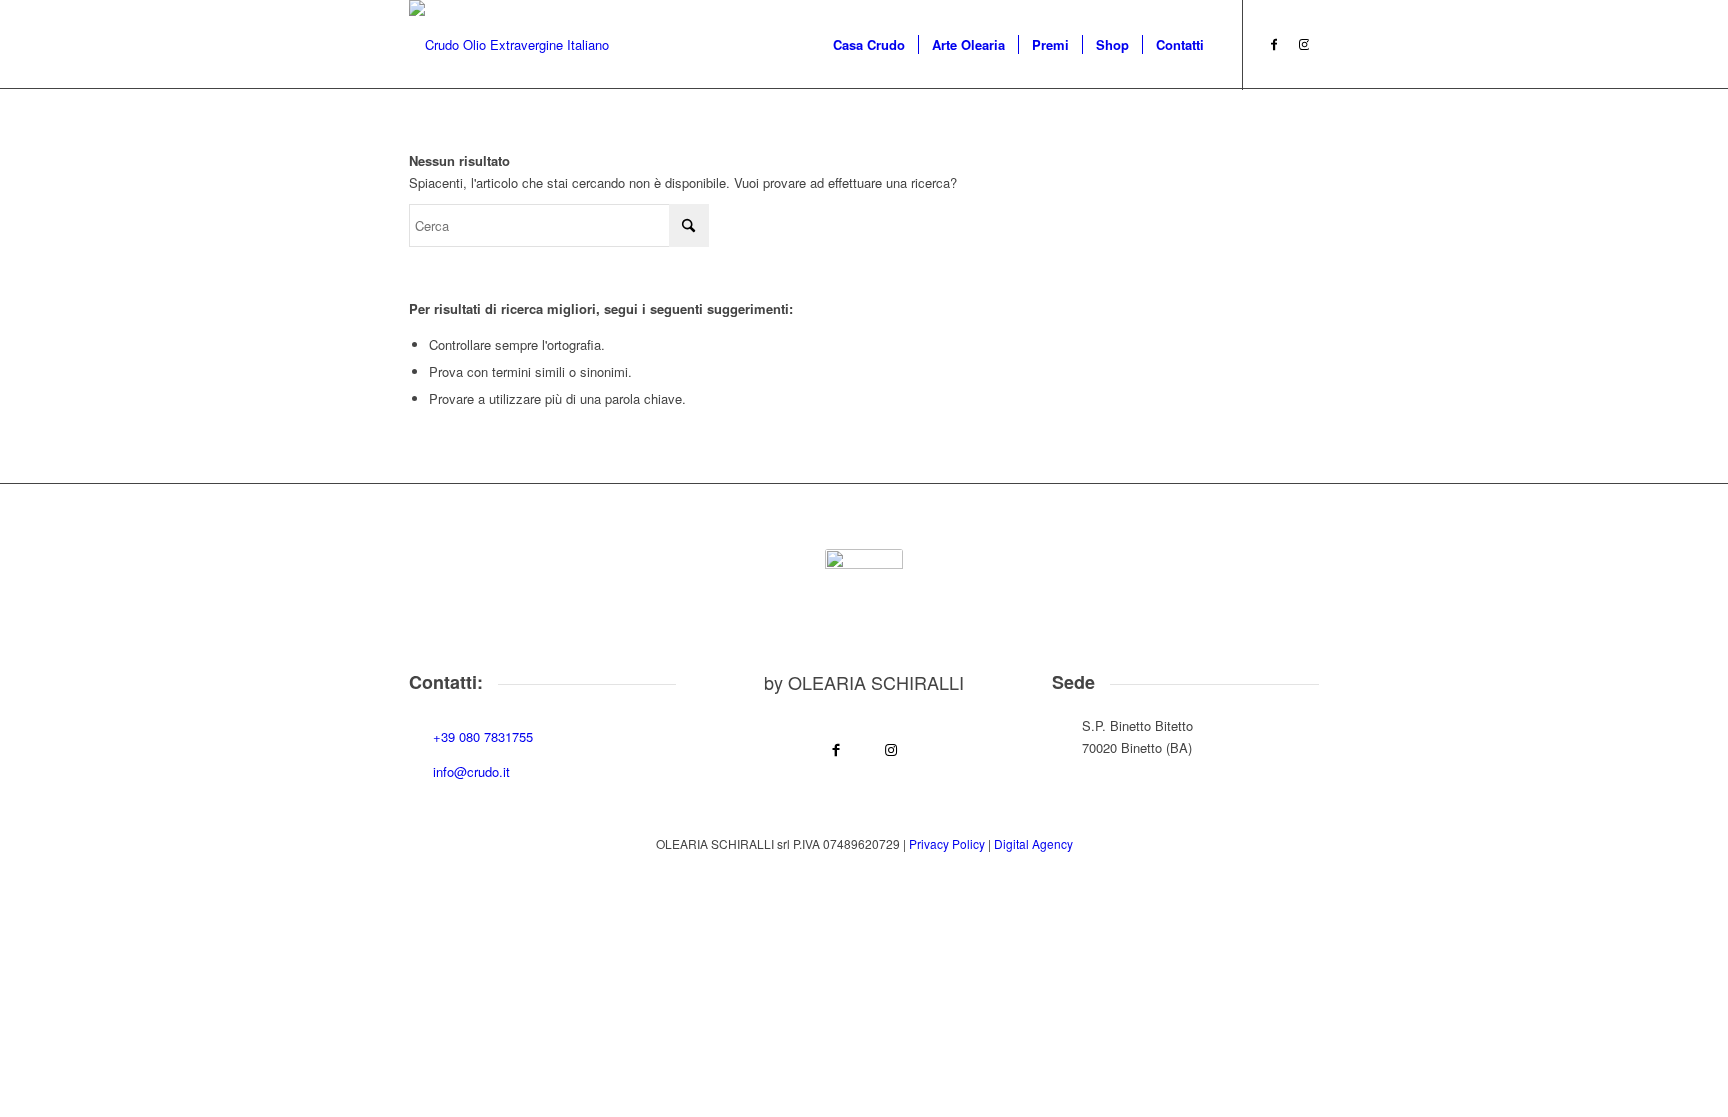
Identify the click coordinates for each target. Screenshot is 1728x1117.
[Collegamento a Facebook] (1274, 44)
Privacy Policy (947, 843)
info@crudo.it (471, 771)
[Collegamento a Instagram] (1304, 44)
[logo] (509, 45)
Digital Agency (1033, 843)
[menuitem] (869, 45)
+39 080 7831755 (483, 736)
